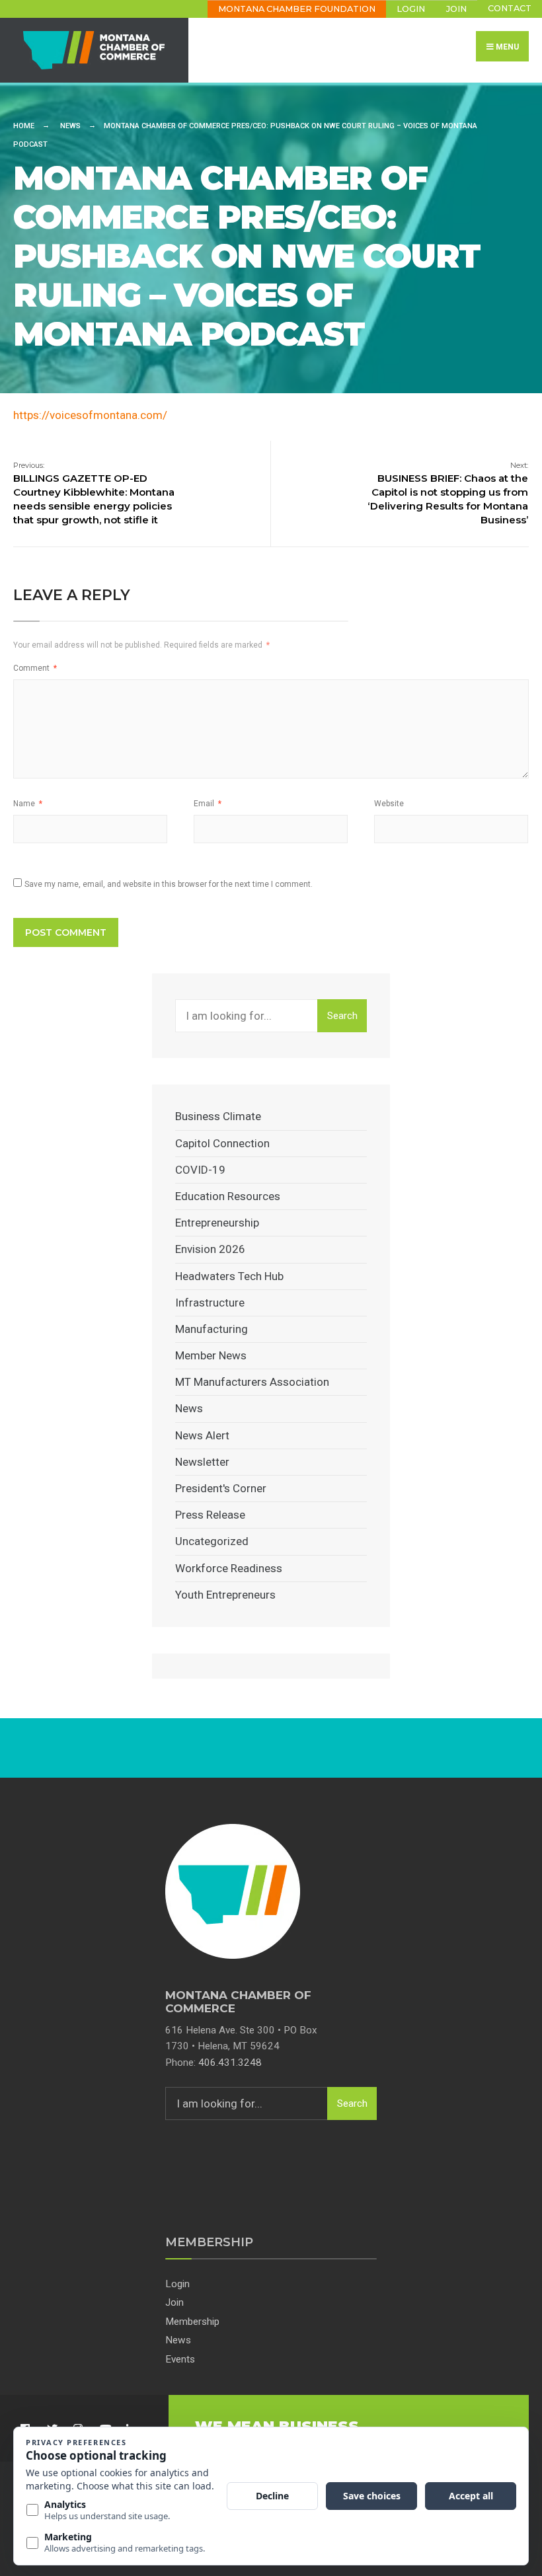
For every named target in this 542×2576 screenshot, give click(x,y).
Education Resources (228, 1196)
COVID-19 (200, 1170)
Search (342, 1016)
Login (411, 9)
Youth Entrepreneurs (225, 1595)
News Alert (202, 1435)
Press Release (210, 1515)
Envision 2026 (210, 1249)
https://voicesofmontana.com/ (90, 415)
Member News (211, 1355)
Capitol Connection (222, 1143)
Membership (192, 2322)
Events (180, 2359)
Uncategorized (212, 1541)
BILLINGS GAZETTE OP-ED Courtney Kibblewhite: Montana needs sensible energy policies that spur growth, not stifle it (94, 493)
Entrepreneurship (217, 1223)
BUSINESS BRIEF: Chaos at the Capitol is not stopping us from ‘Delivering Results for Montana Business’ (448, 493)
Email (208, 804)
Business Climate (218, 1116)
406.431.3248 (230, 2063)
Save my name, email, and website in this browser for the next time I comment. (169, 884)
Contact (510, 8)
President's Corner (221, 1488)
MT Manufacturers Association (252, 1382)
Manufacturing (212, 1329)
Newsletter (202, 1462)
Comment (35, 668)
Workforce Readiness (229, 1568)
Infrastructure (210, 1303)
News (70, 126)
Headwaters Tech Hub (229, 1276)
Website (389, 804)
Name (28, 804)
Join (456, 9)
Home (24, 126)
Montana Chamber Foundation (297, 9)
